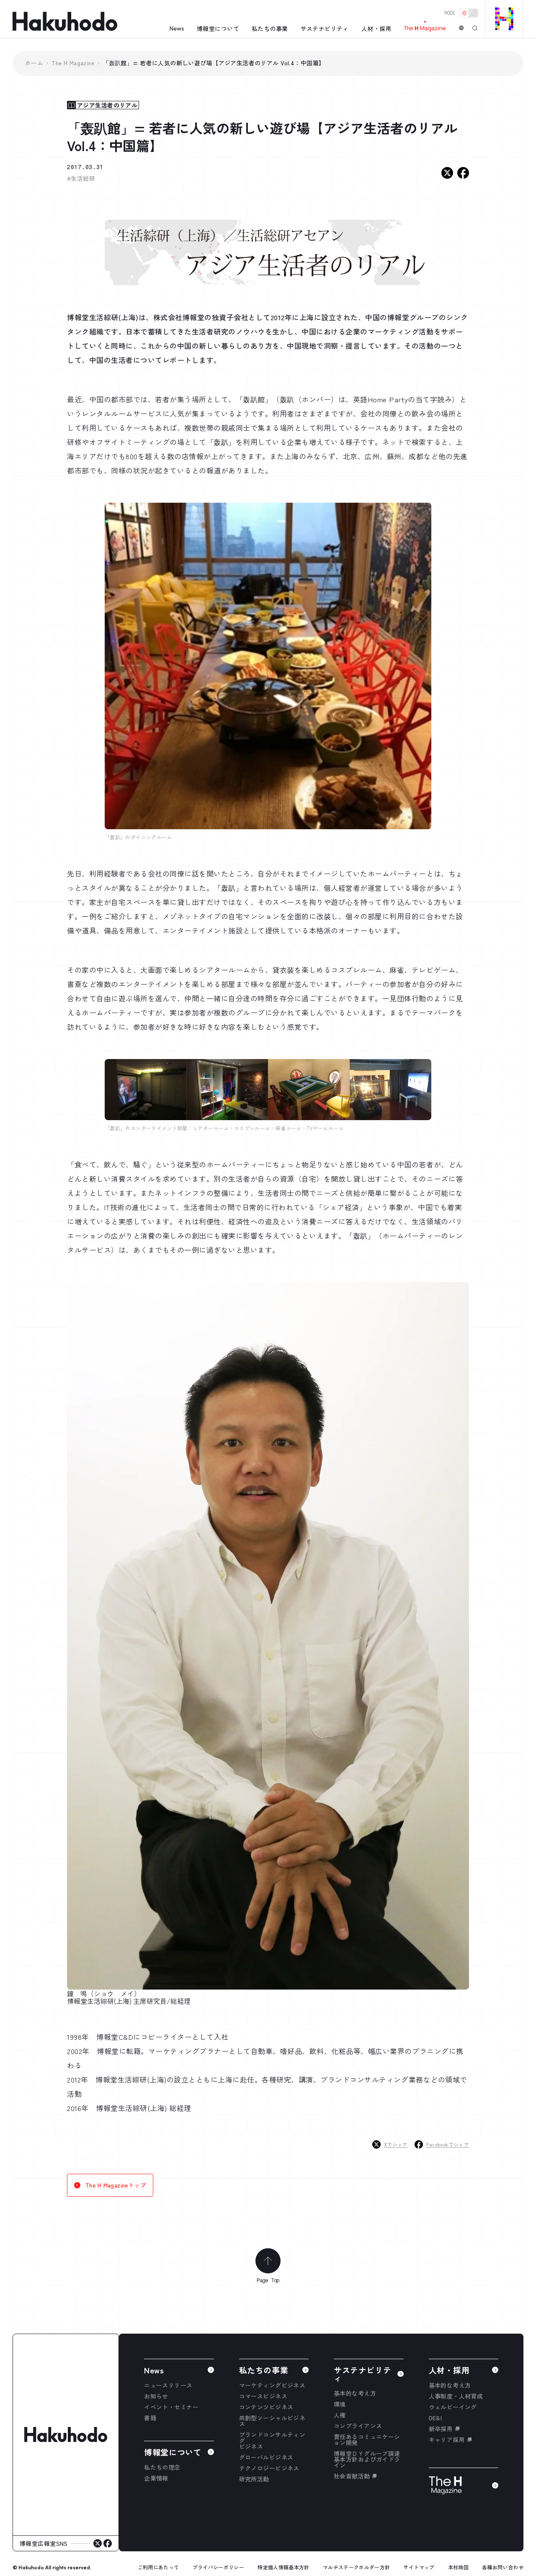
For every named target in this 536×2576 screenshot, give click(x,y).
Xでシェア (396, 2144)
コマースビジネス (263, 2396)
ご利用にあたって (158, 2567)
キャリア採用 (447, 2440)
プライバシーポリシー (219, 2567)
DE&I (435, 2418)
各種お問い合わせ (503, 2567)
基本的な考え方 (355, 2393)
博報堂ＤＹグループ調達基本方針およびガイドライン (367, 2459)
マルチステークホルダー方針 (357, 2567)
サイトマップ (419, 2567)
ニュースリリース (168, 2385)
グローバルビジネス (266, 2457)
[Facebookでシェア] (463, 173)
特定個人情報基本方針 (283, 2567)
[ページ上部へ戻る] (268, 2261)
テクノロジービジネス (269, 2468)
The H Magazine (73, 63)
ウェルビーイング (453, 2407)
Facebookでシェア (448, 2144)
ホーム (34, 63)
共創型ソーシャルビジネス (272, 2421)
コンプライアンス (358, 2426)
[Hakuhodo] (65, 22)
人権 (340, 2415)
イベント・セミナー (171, 2407)
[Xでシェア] (447, 173)
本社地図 (458, 2567)
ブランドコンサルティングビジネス (272, 2440)
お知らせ (156, 2396)
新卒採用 (441, 2429)
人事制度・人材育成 (456, 2396)
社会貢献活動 (352, 2476)
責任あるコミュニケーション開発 (367, 2440)
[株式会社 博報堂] (66, 2435)
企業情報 (156, 2478)
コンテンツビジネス (266, 2407)
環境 (340, 2404)
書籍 (150, 2418)
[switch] (469, 13)
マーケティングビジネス (272, 2385)
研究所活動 (254, 2479)
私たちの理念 (162, 2467)
